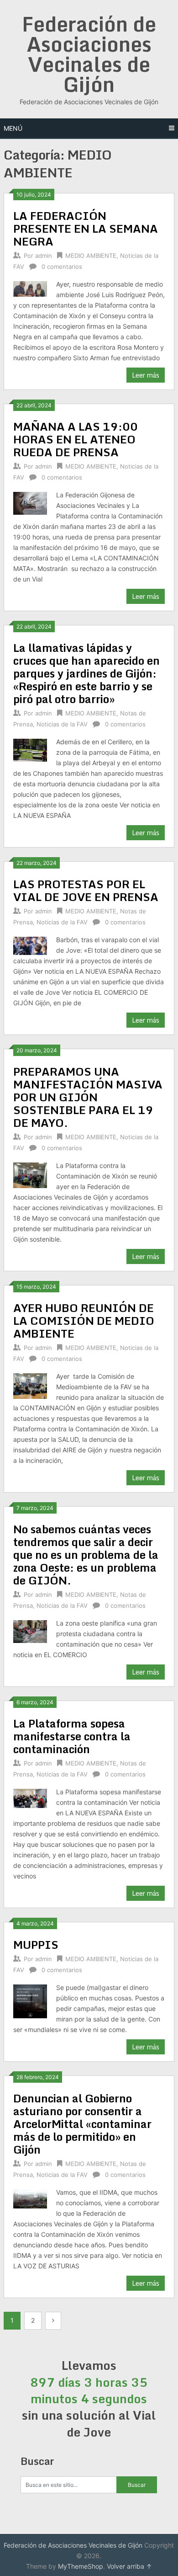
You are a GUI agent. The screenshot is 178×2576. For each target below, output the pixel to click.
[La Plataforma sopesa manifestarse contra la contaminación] (30, 1797)
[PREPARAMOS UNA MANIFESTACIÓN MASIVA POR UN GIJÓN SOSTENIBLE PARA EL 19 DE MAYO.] (30, 1174)
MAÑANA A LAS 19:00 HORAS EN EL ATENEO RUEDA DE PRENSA (76, 439)
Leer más (146, 375)
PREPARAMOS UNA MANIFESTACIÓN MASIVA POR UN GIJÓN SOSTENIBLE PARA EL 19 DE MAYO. (88, 1097)
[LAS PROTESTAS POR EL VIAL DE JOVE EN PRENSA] (30, 945)
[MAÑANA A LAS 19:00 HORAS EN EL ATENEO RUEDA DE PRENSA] (30, 502)
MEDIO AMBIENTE (91, 256)
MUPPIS (36, 1944)
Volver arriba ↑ (129, 2566)
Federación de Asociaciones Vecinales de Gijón (89, 54)
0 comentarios (62, 267)
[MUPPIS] (30, 2000)
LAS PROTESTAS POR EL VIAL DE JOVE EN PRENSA (86, 890)
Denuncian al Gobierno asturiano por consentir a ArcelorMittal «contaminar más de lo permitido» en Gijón (82, 2124)
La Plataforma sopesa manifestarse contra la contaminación (72, 1736)
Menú (13, 128)
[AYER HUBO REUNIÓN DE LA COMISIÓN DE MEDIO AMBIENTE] (30, 1385)
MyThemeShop (81, 2566)
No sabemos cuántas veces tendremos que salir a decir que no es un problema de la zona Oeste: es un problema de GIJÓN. (86, 1555)
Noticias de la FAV (62, 724)
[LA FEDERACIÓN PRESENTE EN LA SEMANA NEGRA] (30, 288)
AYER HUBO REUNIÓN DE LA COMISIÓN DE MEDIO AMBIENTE (84, 1320)
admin (44, 256)
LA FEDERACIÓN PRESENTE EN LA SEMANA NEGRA (86, 228)
